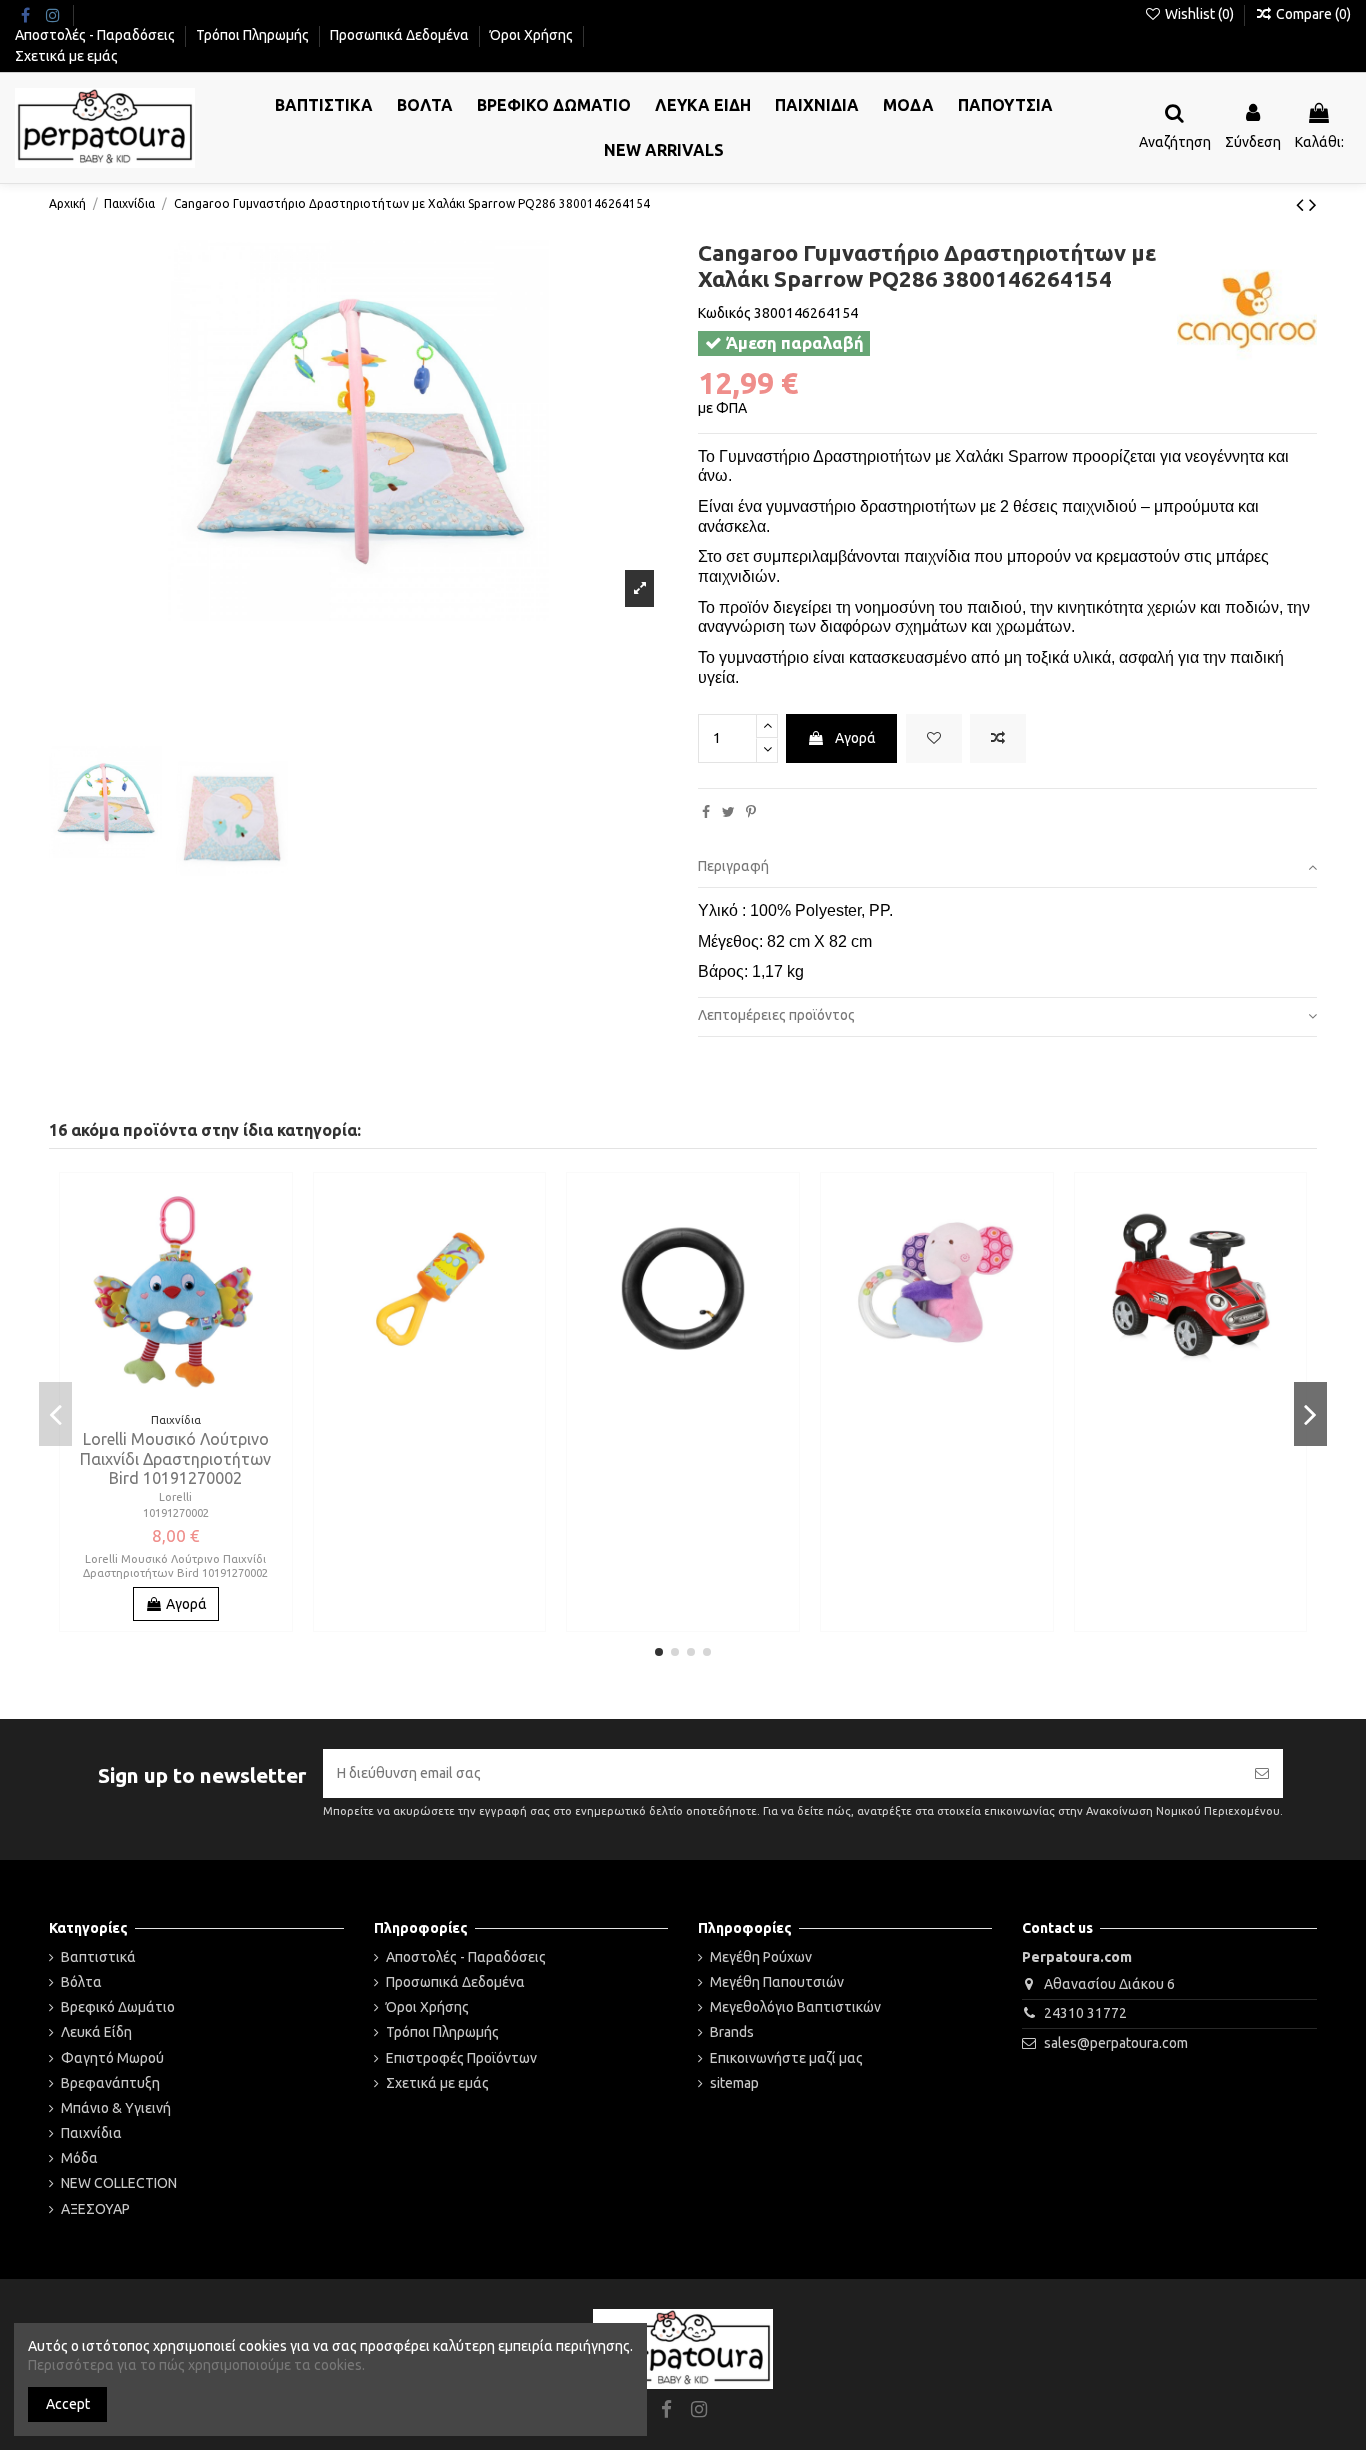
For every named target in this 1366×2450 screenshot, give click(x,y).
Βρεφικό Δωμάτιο (118, 2007)
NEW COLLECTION (119, 2183)
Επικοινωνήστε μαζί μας (786, 2058)
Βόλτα (81, 1982)
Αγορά (855, 738)
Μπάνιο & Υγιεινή (116, 2108)
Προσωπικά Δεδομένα (401, 35)
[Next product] (1313, 204)
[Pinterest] (751, 812)
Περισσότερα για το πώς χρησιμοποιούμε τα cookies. (196, 2365)
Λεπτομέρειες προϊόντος (776, 1015)
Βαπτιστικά (98, 1957)
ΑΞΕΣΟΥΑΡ (95, 2209)
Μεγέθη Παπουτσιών (777, 1982)
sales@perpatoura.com (1116, 2043)
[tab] (1007, 868)
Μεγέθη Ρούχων (761, 1957)
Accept (68, 2404)
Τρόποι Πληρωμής (254, 35)
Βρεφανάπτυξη (110, 2083)
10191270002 (176, 1513)
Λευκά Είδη (96, 2032)
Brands (732, 2032)
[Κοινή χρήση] (706, 812)
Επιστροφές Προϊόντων (461, 2058)
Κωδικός (724, 313)
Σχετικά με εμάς (66, 56)
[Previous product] (1302, 204)
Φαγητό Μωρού (112, 2058)
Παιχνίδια (91, 2133)
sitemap (734, 2083)
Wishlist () (1199, 14)
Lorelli (175, 1497)
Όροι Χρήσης (533, 35)
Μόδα (79, 2158)
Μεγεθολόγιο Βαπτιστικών (795, 2007)
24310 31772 (1085, 2013)
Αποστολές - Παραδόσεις (96, 35)
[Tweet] (728, 812)
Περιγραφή (733, 866)
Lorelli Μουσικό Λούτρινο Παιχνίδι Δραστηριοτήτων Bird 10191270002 (175, 1458)
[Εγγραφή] (1262, 1773)
